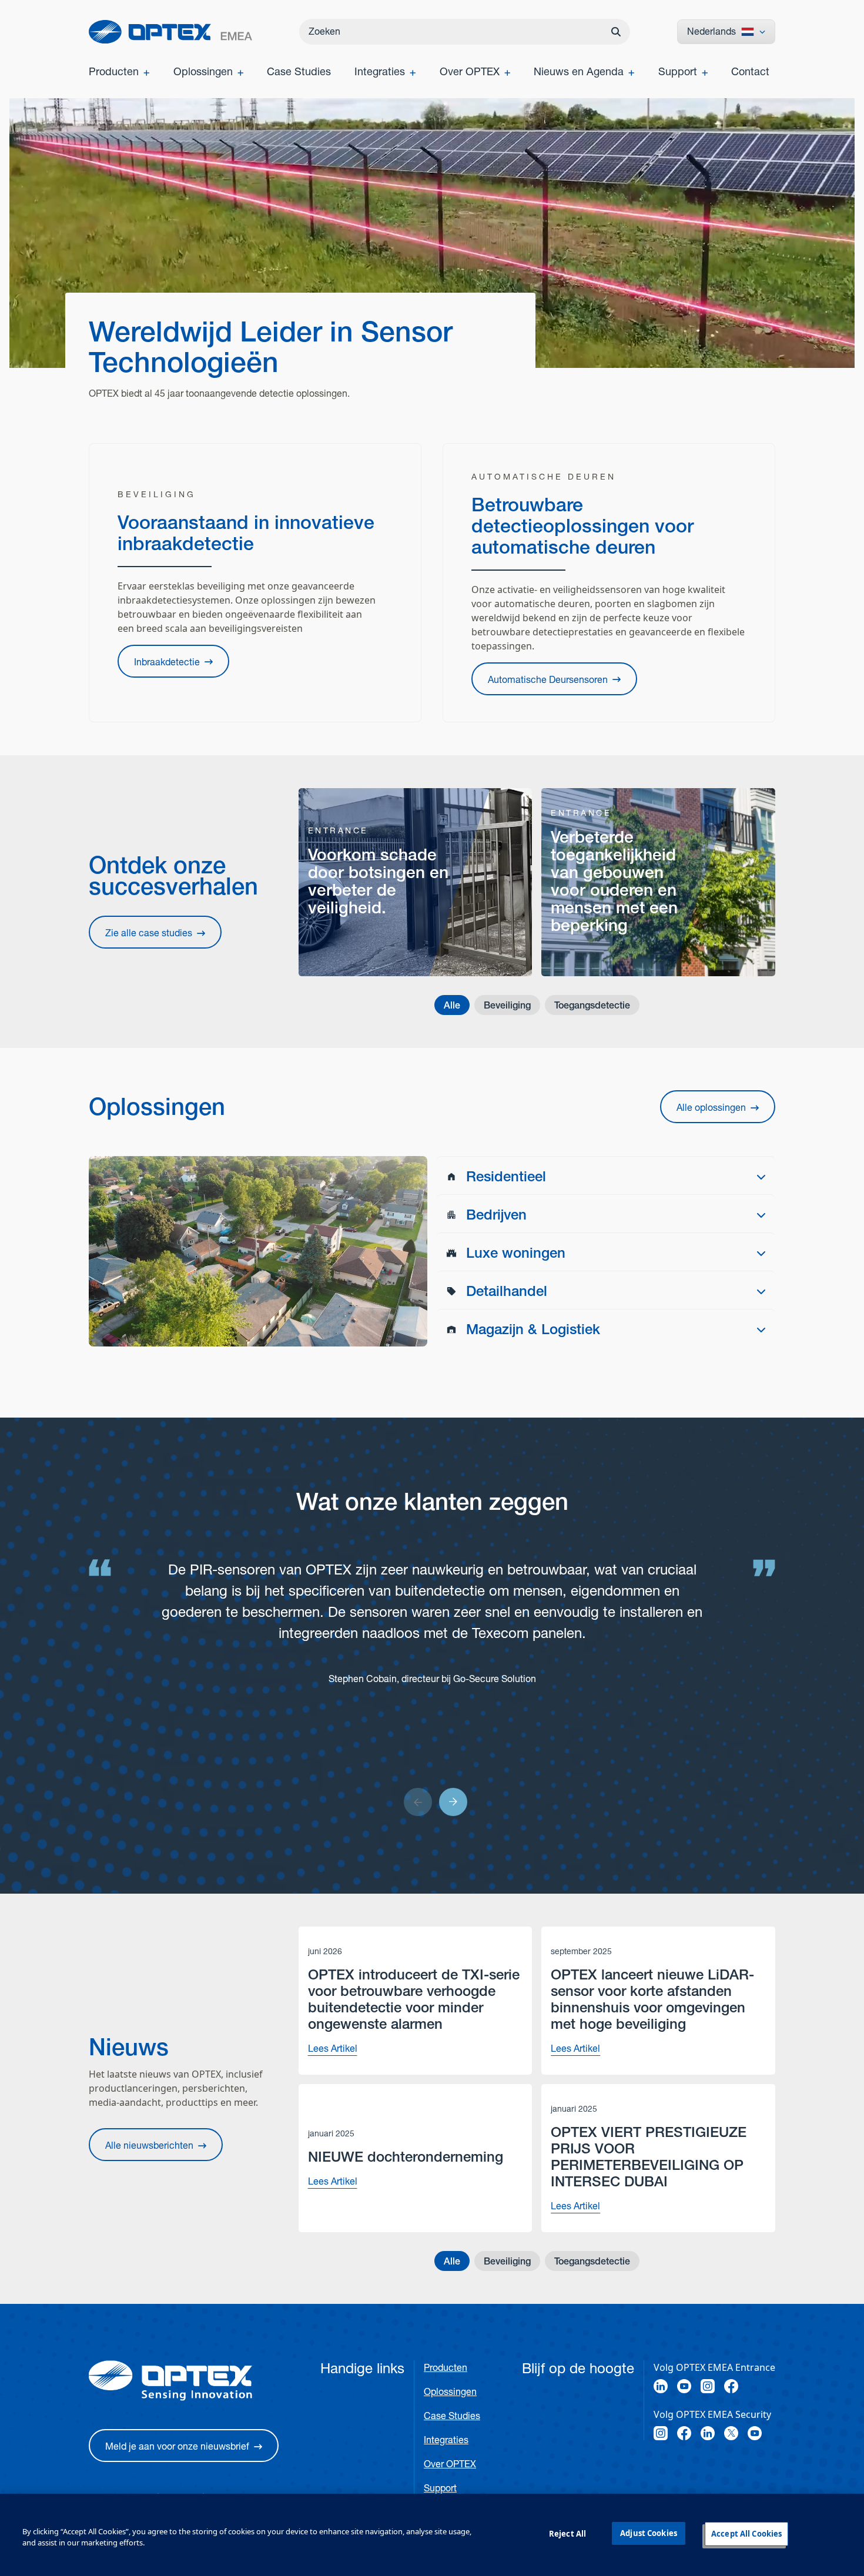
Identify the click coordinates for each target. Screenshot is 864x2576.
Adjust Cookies (649, 2533)
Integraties (446, 2440)
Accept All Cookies (746, 2534)
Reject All (567, 2534)
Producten (446, 2368)
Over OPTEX (450, 2464)
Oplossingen (450, 2392)
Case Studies (452, 2416)
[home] (170, 32)
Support (440, 2488)
